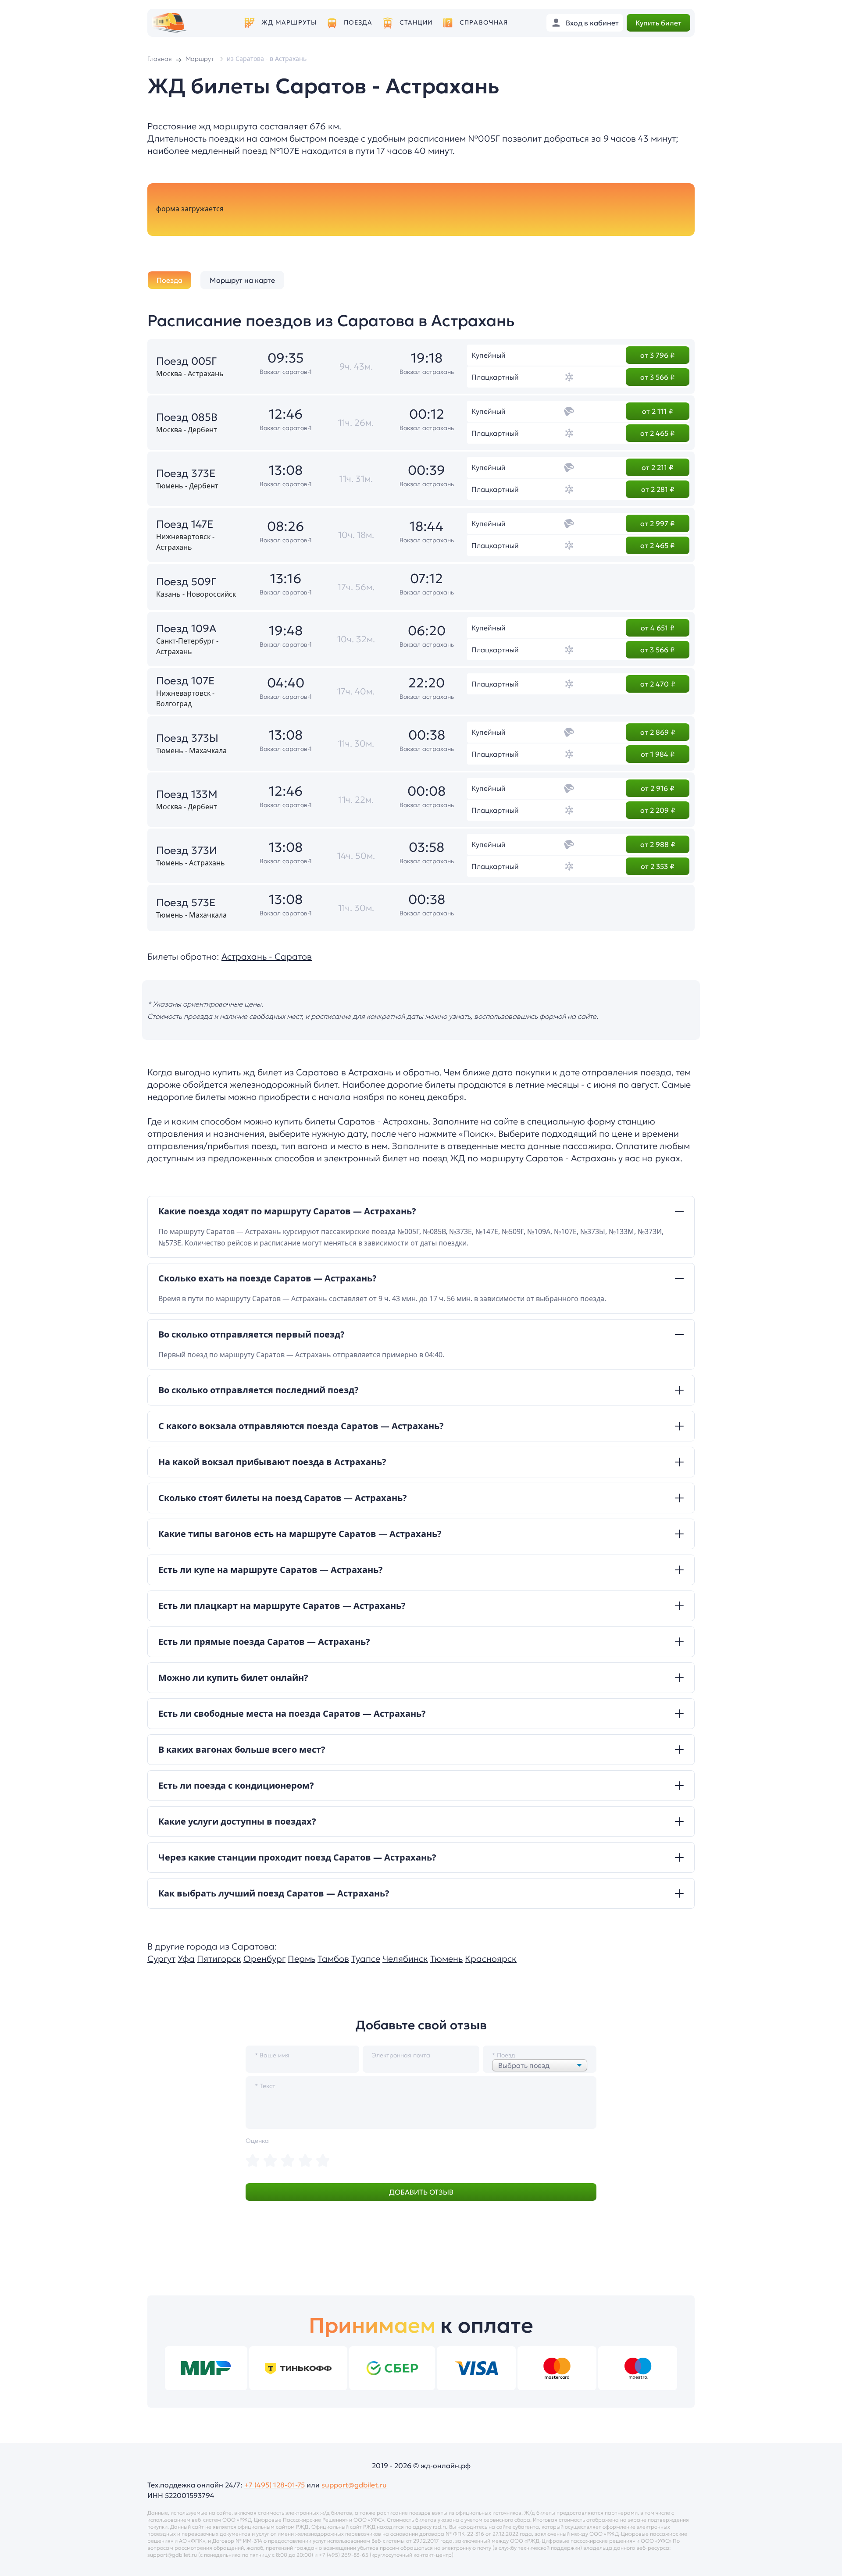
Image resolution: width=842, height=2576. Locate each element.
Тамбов (333, 1959)
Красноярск (491, 1959)
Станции (416, 23)
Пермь (301, 1959)
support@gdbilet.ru (354, 2485)
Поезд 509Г (186, 582)
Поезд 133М (187, 794)
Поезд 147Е (185, 524)
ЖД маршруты (289, 23)
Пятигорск (219, 1959)
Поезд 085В (187, 417)
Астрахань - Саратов (267, 957)
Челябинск (405, 1959)
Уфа (186, 1959)
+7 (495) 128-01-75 (275, 2485)
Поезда (358, 23)
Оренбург (264, 1959)
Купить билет (658, 23)
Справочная (484, 23)
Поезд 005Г (186, 361)
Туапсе (366, 1959)
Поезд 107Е (186, 681)
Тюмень (446, 1959)
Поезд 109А (186, 629)
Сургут (161, 1959)
